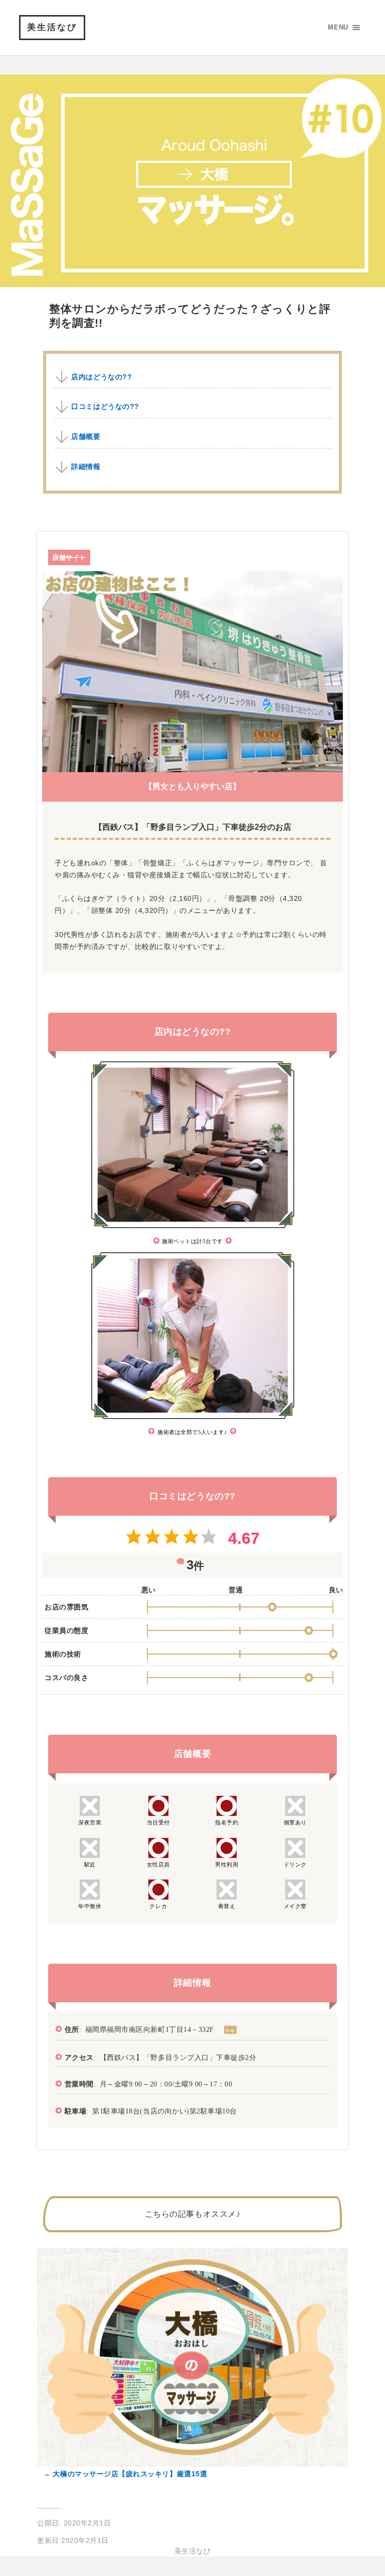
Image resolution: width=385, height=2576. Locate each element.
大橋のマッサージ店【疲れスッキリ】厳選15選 (129, 2474)
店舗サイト (69, 557)
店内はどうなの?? (102, 377)
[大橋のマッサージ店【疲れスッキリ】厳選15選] (192, 2464)
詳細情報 (86, 466)
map (230, 2030)
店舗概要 (86, 436)
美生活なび (52, 27)
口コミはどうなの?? (105, 406)
